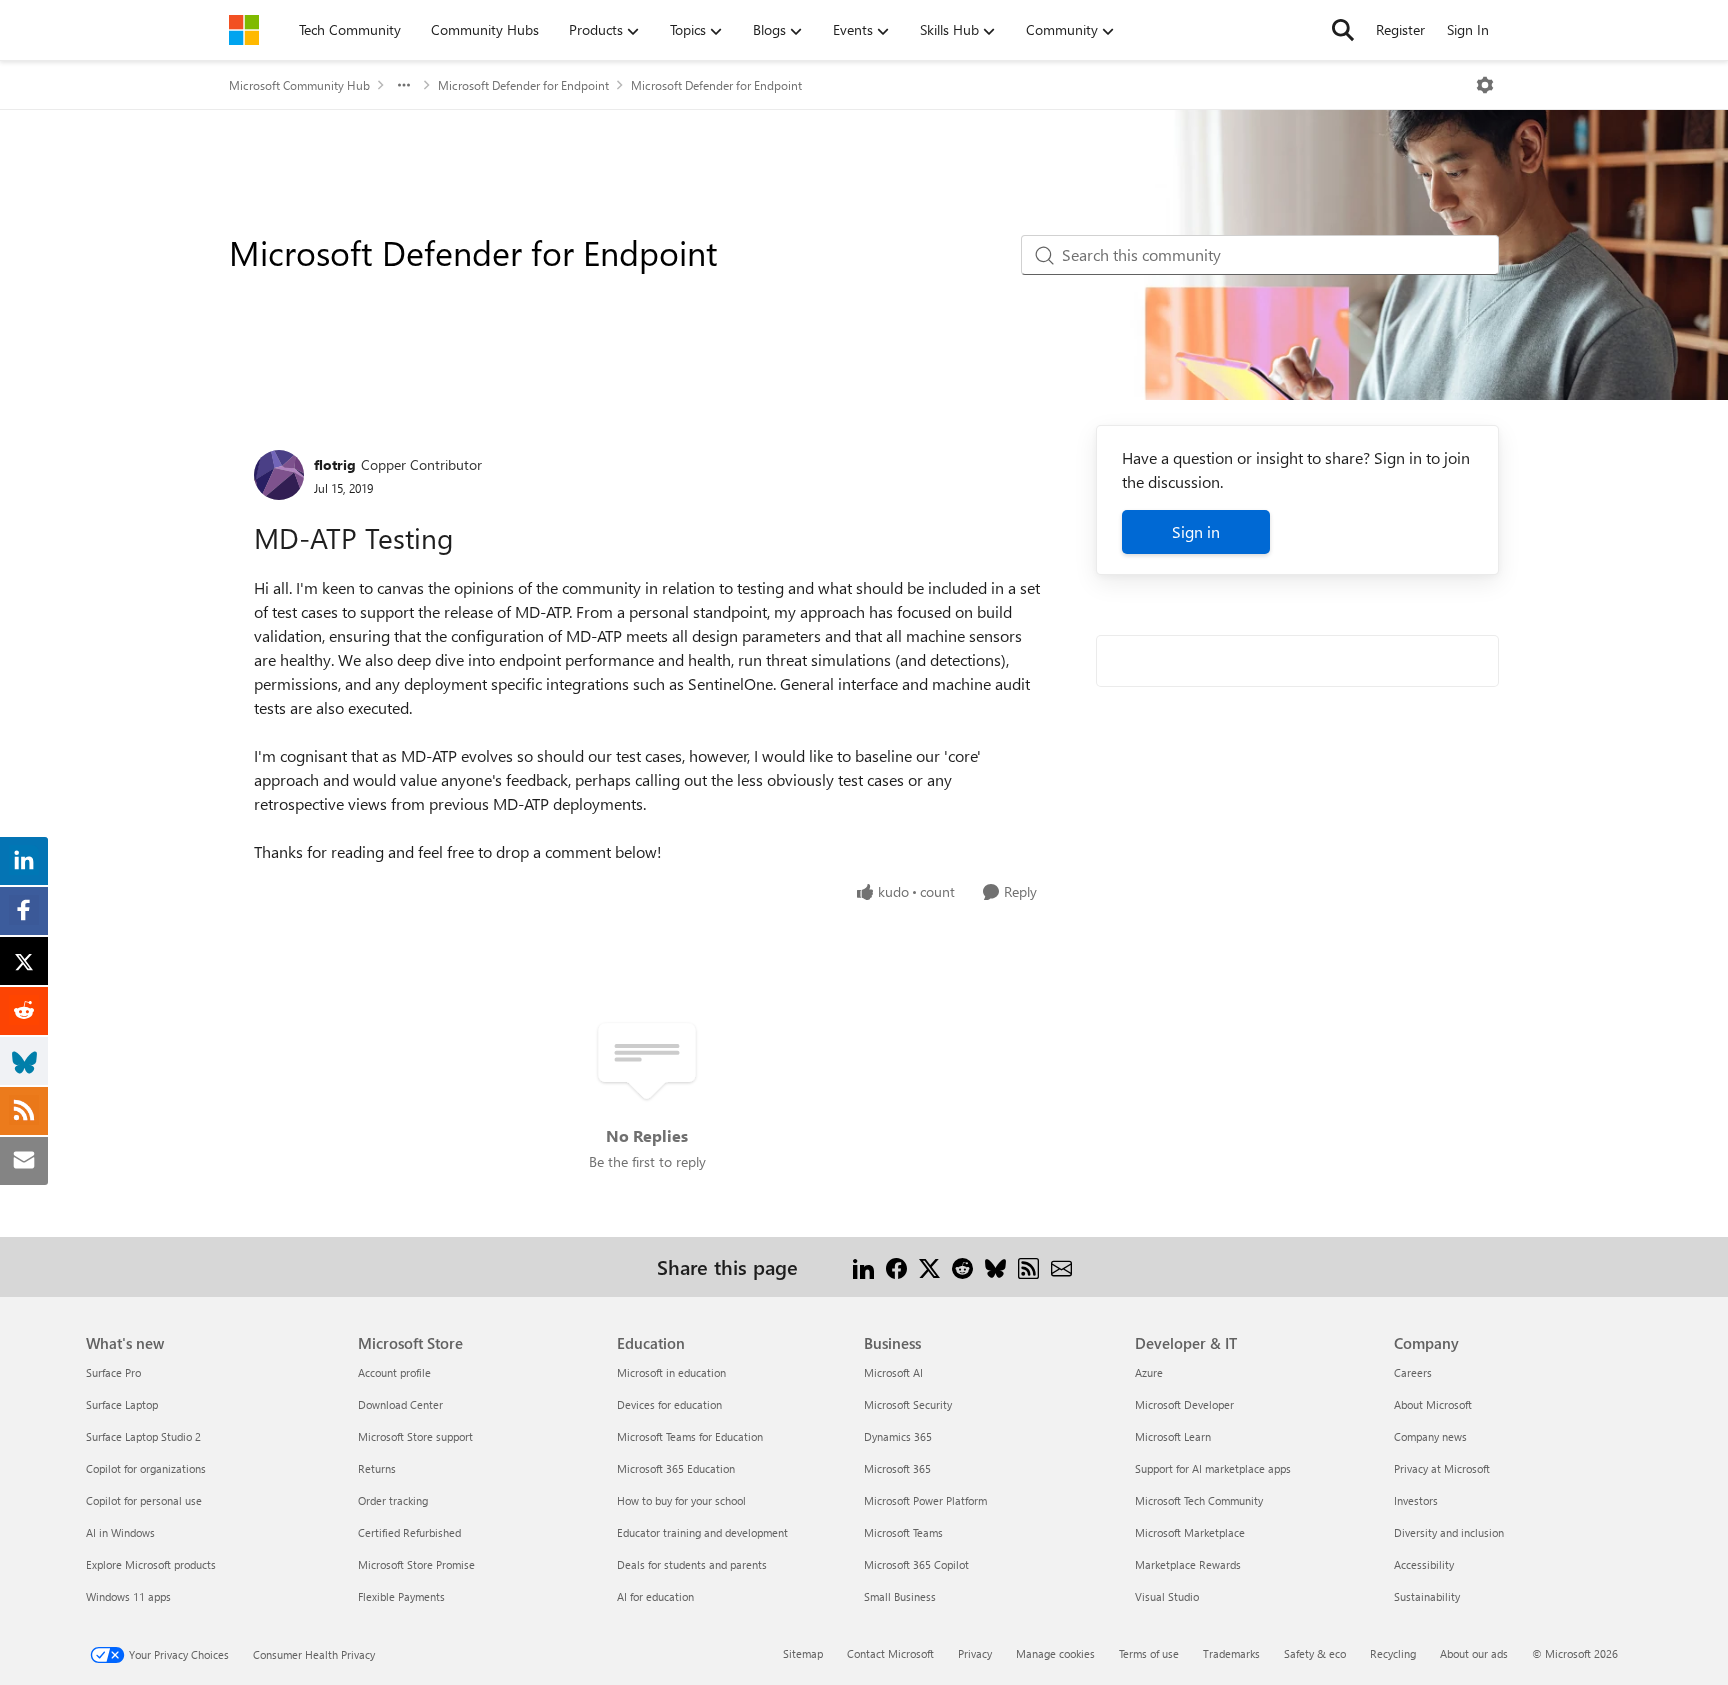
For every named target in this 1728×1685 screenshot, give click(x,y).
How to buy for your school (681, 1500)
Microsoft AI (893, 1372)
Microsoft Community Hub (299, 85)
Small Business (900, 1596)
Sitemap (803, 1653)
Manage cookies (1055, 1653)
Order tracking (393, 1500)
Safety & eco (1315, 1653)
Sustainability (1427, 1596)
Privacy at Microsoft (1442, 1468)
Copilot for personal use (144, 1500)
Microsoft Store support (415, 1436)
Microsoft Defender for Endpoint (523, 85)
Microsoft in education (671, 1372)
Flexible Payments (401, 1596)
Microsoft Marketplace (1190, 1532)
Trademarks (1231, 1653)
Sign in (1196, 531)
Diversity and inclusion (1449, 1532)
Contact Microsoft (890, 1653)
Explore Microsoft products (151, 1564)
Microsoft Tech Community (1199, 1500)
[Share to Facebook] (896, 1266)
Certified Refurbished (409, 1532)
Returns (377, 1468)
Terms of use (1149, 1653)
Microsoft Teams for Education (690, 1436)
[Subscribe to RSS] (1028, 1266)
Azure (1149, 1372)
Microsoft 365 (897, 1468)
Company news (1430, 1436)
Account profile (394, 1372)
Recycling (1393, 1653)
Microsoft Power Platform (925, 1500)
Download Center (400, 1404)
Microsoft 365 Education (676, 1468)
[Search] (1343, 30)
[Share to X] (929, 1266)
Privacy (975, 1653)
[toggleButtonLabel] (1485, 85)
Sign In (1468, 29)
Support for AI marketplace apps (1213, 1468)
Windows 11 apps (128, 1596)
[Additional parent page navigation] (404, 85)
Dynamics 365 (898, 1436)
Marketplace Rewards (1188, 1564)
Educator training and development (702, 1532)
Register (1400, 29)
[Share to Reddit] (962, 1266)
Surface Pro (113, 1372)
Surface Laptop (122, 1404)
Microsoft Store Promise (416, 1564)
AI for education (655, 1596)
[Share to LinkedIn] (863, 1266)
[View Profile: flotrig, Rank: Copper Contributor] (279, 475)
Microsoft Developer (1184, 1404)
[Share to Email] (1061, 1266)
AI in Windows (120, 1532)
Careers (1413, 1372)
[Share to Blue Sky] (995, 1266)
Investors (1416, 1500)
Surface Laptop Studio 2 (143, 1436)
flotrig (335, 464)
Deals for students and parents (692, 1564)
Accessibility (1424, 1564)
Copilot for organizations (146, 1468)
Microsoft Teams (903, 1532)
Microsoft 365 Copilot (916, 1564)
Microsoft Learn (1173, 1436)
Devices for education (669, 1404)
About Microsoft (1433, 1404)
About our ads (1474, 1653)
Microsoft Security (908, 1404)
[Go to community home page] (244, 30)
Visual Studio (1167, 1596)
